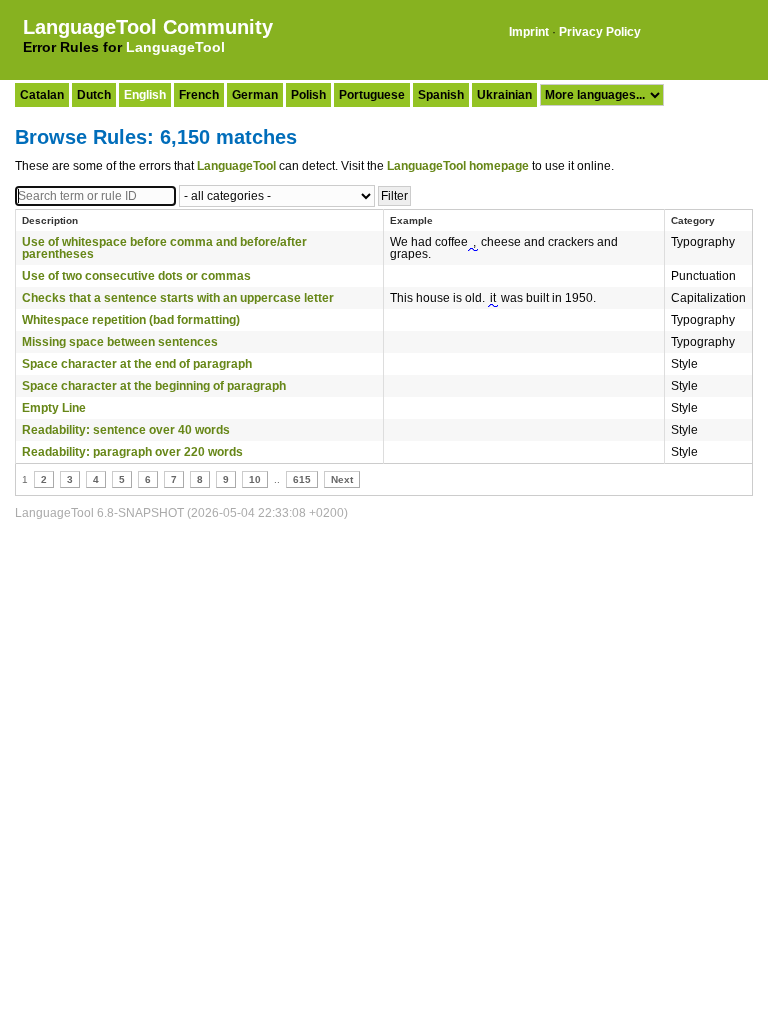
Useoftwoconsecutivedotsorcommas (136, 276)
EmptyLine (54, 408)
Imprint (529, 32)
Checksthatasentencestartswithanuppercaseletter (178, 298)
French (199, 95)
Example (411, 220)
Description (50, 220)
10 (255, 479)
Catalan (42, 95)
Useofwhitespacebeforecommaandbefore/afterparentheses (164, 248)
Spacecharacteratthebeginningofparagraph (154, 386)
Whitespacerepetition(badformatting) (131, 320)
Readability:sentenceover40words (126, 430)
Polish (308, 95)
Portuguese (372, 95)
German (255, 95)
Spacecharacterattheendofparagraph (137, 364)
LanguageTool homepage (458, 166)
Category (693, 220)
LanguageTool (175, 47)
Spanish (441, 95)
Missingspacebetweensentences (120, 342)
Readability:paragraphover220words (132, 452)
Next (342, 479)
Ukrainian (504, 95)
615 (302, 479)
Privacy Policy (600, 32)
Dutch (94, 95)
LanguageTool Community (148, 27)
